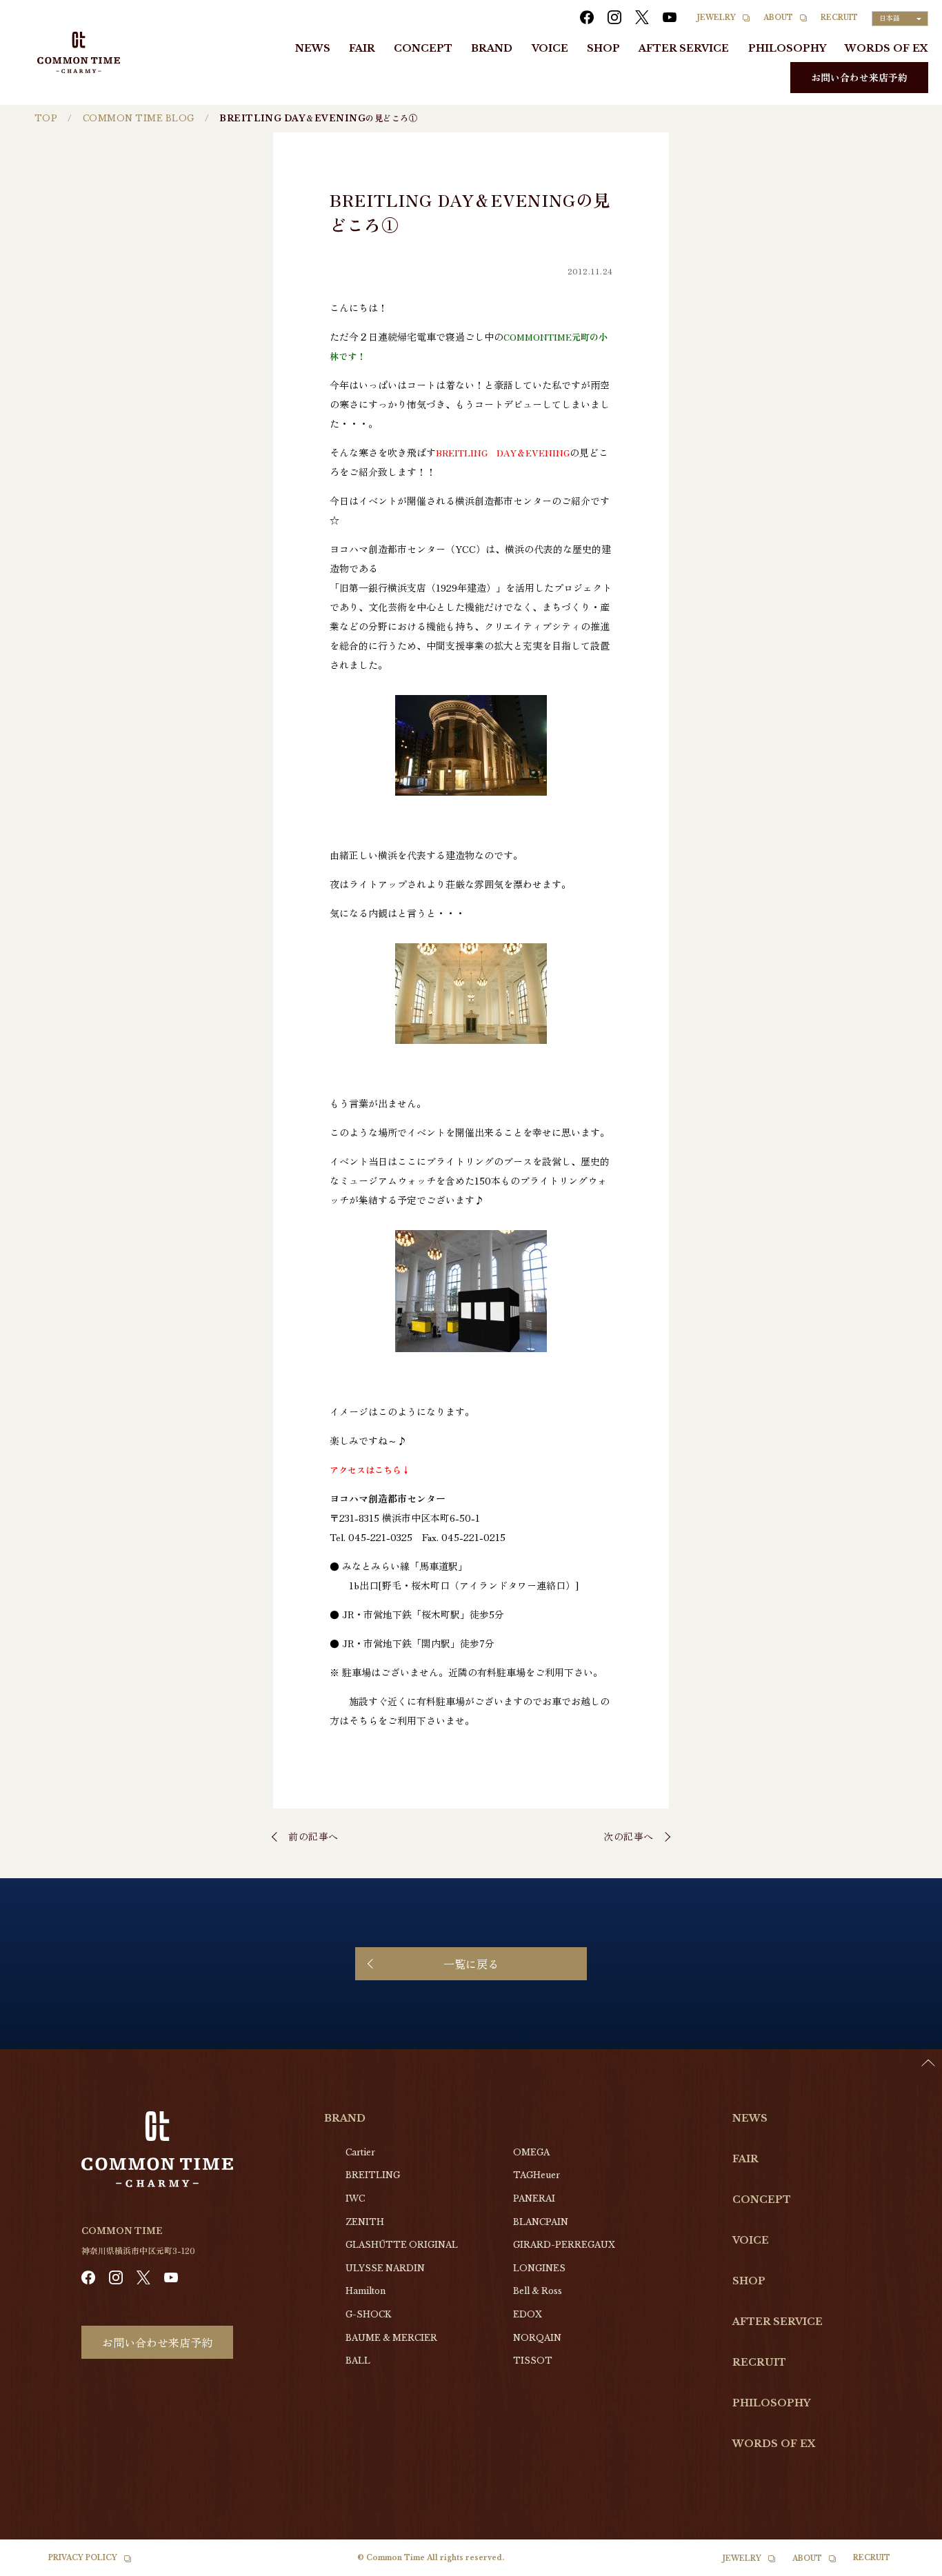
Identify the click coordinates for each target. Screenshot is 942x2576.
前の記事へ (313, 1836)
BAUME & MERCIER (391, 2338)
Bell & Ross (538, 2291)
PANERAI (534, 2198)
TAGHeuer (537, 2175)
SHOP (603, 48)
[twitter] (642, 17)
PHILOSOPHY (787, 48)
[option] (908, 2566)
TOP (46, 118)
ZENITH (365, 2222)
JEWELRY (716, 18)
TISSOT (533, 2361)
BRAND (492, 48)
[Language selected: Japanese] (908, 2563)
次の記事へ (629, 1836)
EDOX (528, 2314)
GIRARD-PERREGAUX (564, 2245)
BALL (358, 2361)
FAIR (362, 48)
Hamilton (365, 2291)
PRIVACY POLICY (83, 2558)
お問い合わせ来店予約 (859, 77)
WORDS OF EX (886, 48)
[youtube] (670, 17)
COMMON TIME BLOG (139, 118)
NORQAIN (537, 2338)
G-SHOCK (368, 2314)
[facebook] (587, 17)
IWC (355, 2198)
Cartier (360, 2152)
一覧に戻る (471, 1964)
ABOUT (778, 18)
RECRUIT (839, 18)
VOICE (550, 48)
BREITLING (373, 2175)
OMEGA (531, 2152)
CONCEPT (423, 48)
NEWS (313, 48)
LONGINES (539, 2268)
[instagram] (614, 17)
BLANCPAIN (541, 2222)
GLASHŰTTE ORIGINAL (402, 2245)
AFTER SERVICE (684, 48)
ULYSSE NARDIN (385, 2268)
